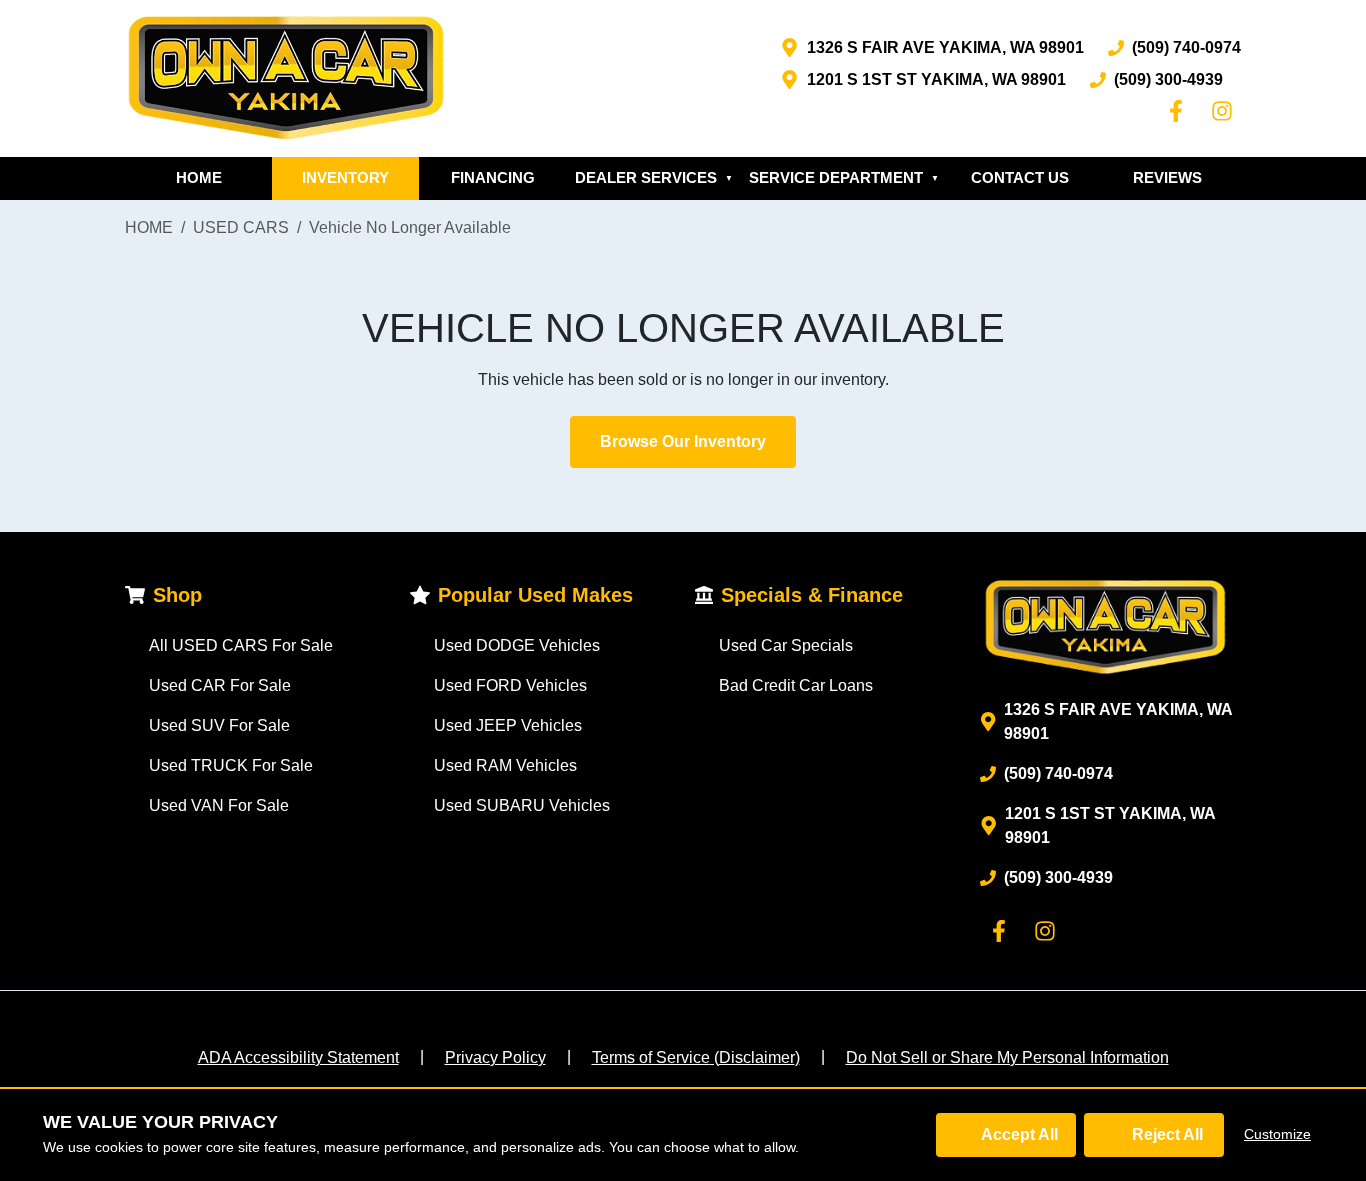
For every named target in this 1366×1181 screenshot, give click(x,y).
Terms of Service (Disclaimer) (696, 1057)
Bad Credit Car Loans (796, 685)
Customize (1277, 1134)
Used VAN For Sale (219, 805)
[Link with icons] (1180, 111)
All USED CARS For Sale (241, 645)
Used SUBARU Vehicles (522, 805)
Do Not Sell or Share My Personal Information (1007, 1057)
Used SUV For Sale (219, 725)
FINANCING (493, 177)
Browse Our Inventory (683, 441)
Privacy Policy (495, 1057)
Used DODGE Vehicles (517, 645)
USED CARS (241, 227)
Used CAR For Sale (220, 685)
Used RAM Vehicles (505, 765)
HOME (199, 177)
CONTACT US (1020, 177)
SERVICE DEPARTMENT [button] (844, 177)
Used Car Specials (786, 645)
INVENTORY (345, 177)
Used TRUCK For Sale (231, 765)
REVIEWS (1167, 177)
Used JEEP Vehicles (508, 725)
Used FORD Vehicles (510, 685)
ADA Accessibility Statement (298, 1057)
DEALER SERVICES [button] (654, 177)
